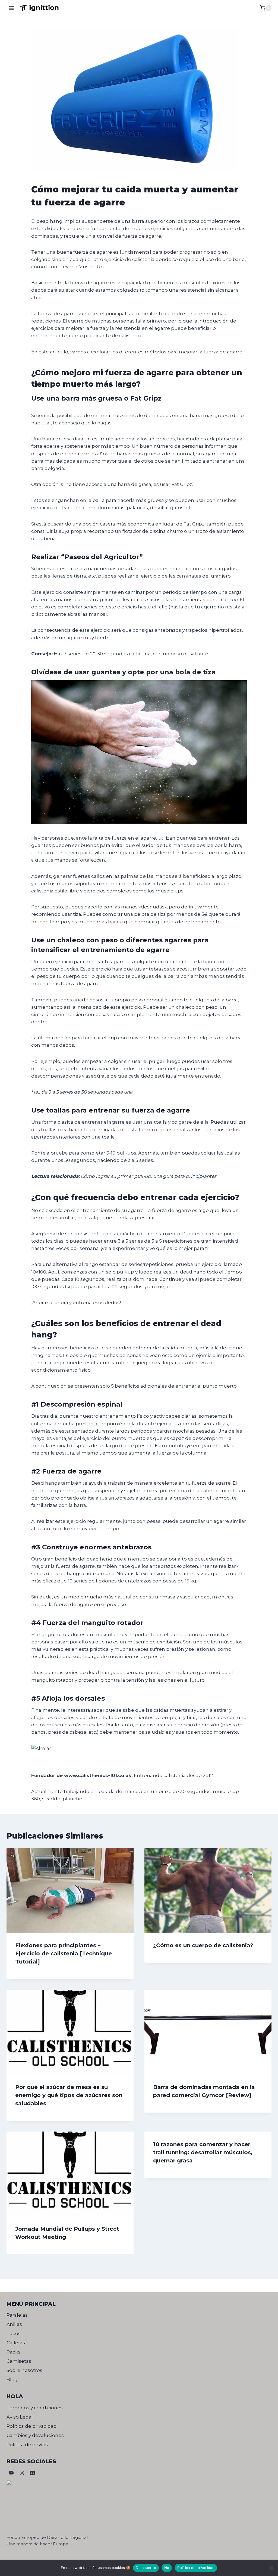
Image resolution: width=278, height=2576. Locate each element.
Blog (12, 2380)
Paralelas (17, 2315)
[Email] (32, 2473)
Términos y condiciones (35, 2408)
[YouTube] (11, 2473)
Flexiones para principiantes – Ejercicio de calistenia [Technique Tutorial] (64, 1953)
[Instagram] (22, 2473)
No (167, 2568)
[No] (271, 2568)
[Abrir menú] (12, 8)
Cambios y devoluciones (35, 2435)
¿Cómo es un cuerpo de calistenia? (203, 1945)
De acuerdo (146, 2568)
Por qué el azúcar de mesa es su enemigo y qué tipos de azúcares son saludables (69, 2095)
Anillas (14, 2324)
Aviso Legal (20, 2417)
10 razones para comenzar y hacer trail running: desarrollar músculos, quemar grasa (203, 2152)
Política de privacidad (32, 2426)
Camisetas (19, 2361)
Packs (13, 2352)
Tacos (14, 2333)
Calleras (16, 2343)
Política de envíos (27, 2445)
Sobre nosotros (24, 2370)
